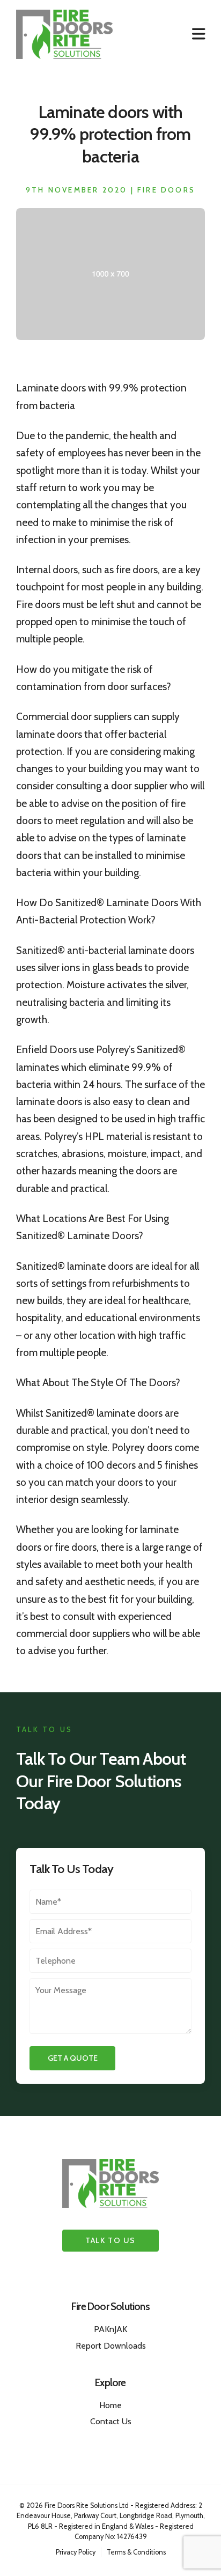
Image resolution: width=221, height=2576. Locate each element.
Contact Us (111, 2421)
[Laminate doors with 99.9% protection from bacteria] (110, 336)
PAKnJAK (110, 2329)
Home (110, 2405)
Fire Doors (166, 190)
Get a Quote (73, 2058)
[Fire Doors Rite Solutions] (64, 34)
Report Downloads (111, 2346)
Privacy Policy (76, 2552)
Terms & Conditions (136, 2552)
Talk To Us (110, 2240)
